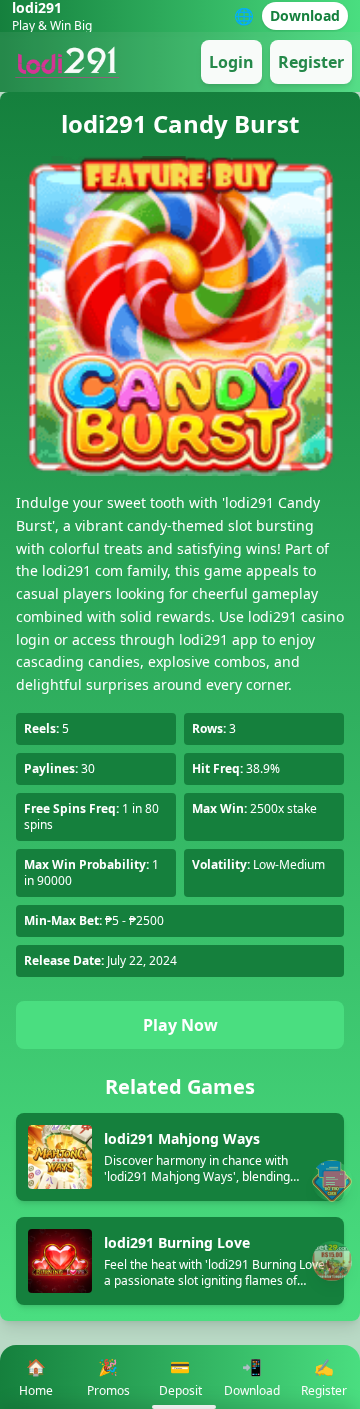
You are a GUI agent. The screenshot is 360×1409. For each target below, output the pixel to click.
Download (305, 15)
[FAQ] (332, 1180)
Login (231, 62)
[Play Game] (332, 1261)
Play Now (180, 1025)
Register (311, 62)
